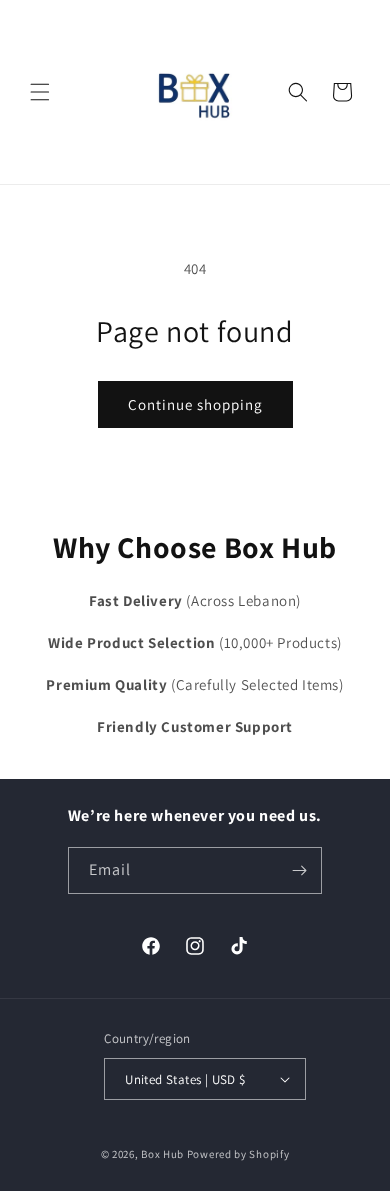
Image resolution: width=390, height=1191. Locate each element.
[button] (40, 92)
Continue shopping (195, 404)
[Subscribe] (299, 870)
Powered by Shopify (238, 1154)
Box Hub (162, 1154)
